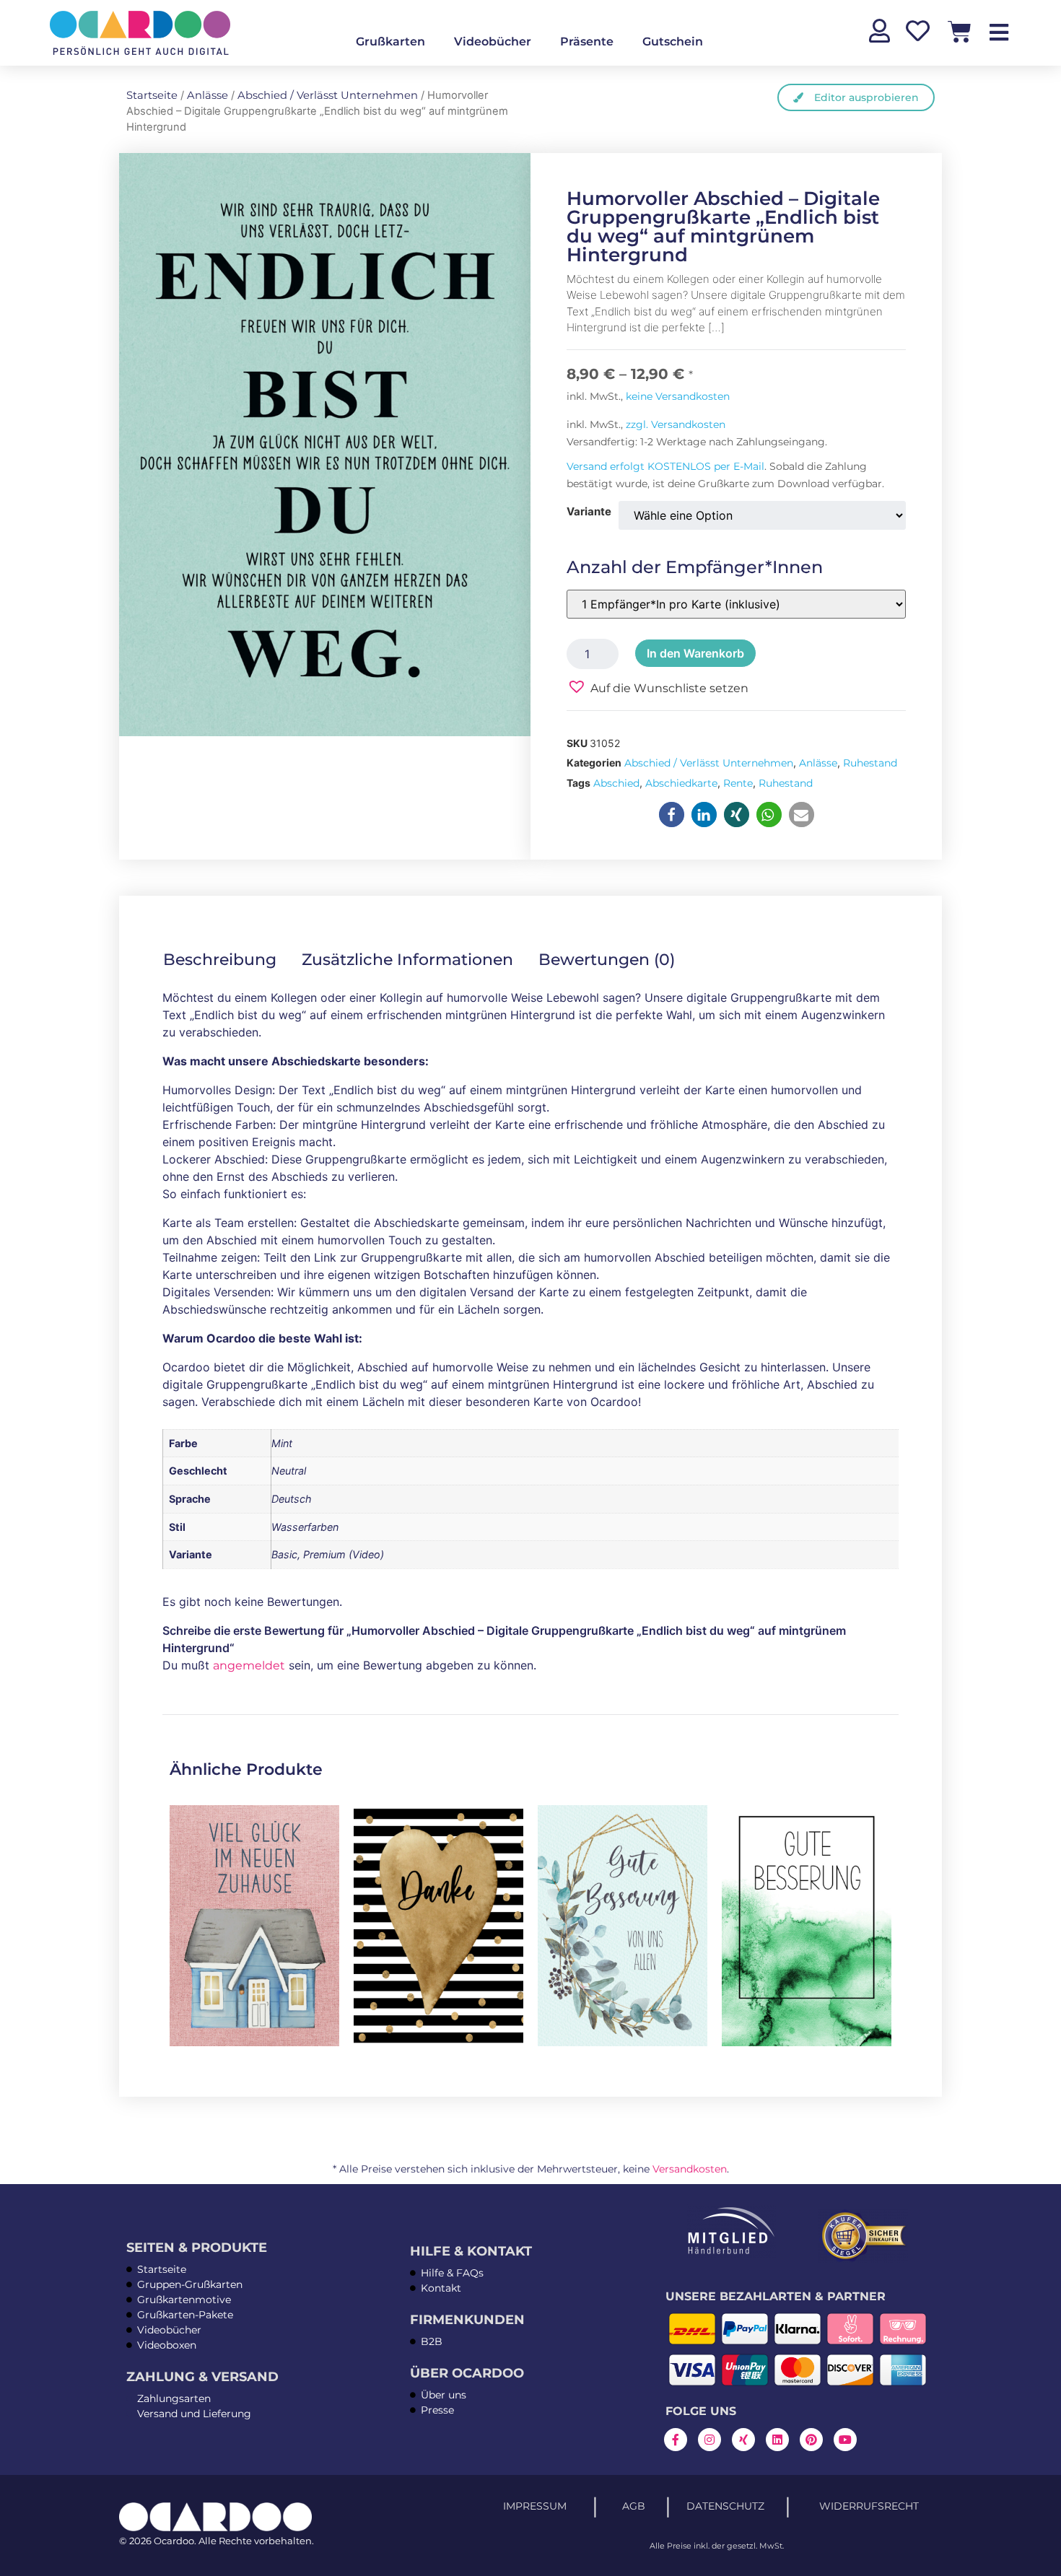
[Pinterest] (811, 2440)
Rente (738, 783)
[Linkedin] (777, 2440)
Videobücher (493, 42)
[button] (658, 687)
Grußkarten (390, 42)
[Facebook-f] (676, 2440)
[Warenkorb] (960, 31)
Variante (589, 511)
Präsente (587, 42)
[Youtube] (845, 2440)
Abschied (616, 783)
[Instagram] (709, 2440)
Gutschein (673, 42)
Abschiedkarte (681, 783)
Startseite (152, 95)
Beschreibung (220, 960)
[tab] (230, 960)
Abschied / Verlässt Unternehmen (328, 95)
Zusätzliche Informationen (407, 960)
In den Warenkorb (695, 653)
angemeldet (249, 1665)
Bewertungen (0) (607, 960)
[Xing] (743, 2440)
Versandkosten (690, 2169)
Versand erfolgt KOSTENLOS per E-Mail (665, 466)
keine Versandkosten (678, 396)
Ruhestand (870, 763)
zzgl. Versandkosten (676, 424)
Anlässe (208, 95)
